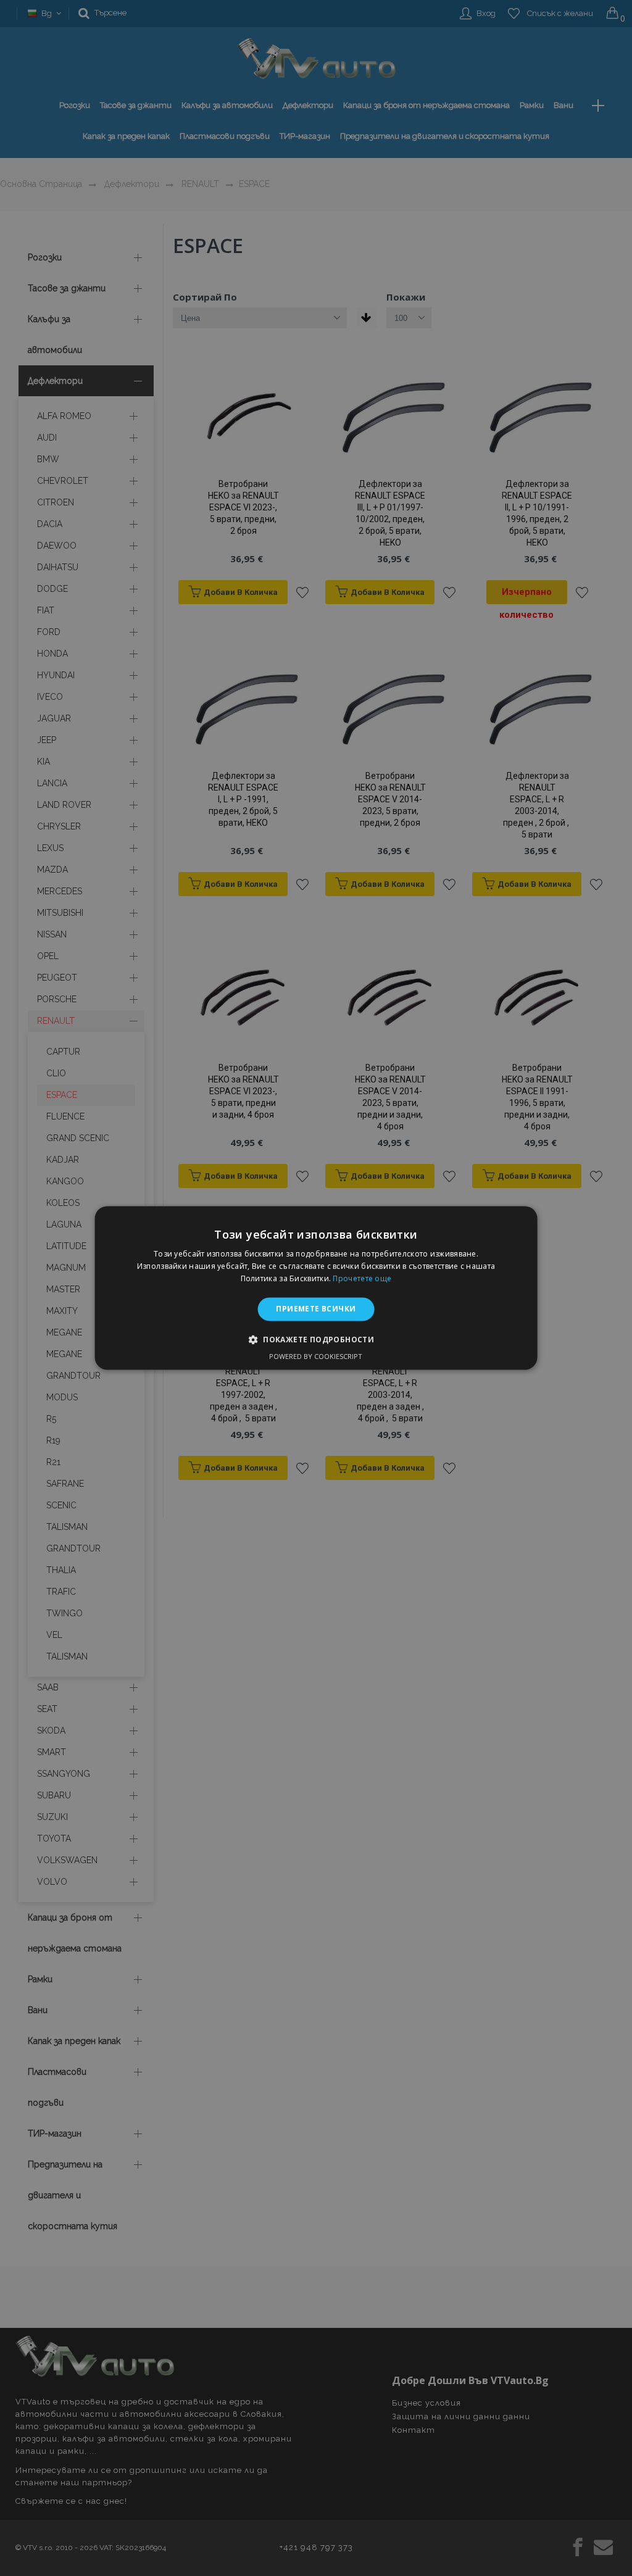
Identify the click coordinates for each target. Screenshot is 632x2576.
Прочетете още (362, 1278)
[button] (316, 1340)
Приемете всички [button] (316, 1309)
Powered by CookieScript (316, 1357)
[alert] (316, 1288)
